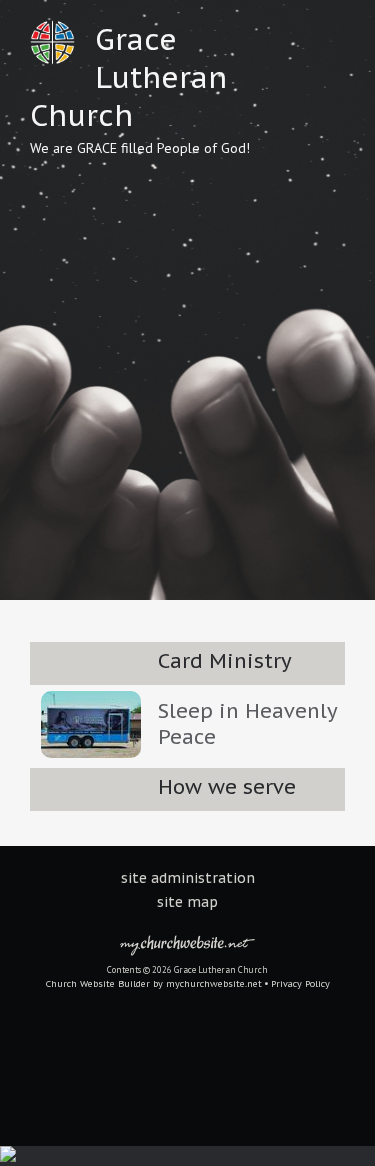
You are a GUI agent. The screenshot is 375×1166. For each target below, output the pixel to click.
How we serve (227, 787)
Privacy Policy (300, 983)
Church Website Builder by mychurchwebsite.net (154, 983)
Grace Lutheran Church (128, 77)
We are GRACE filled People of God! (140, 148)
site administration (188, 878)
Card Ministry (225, 661)
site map (187, 902)
